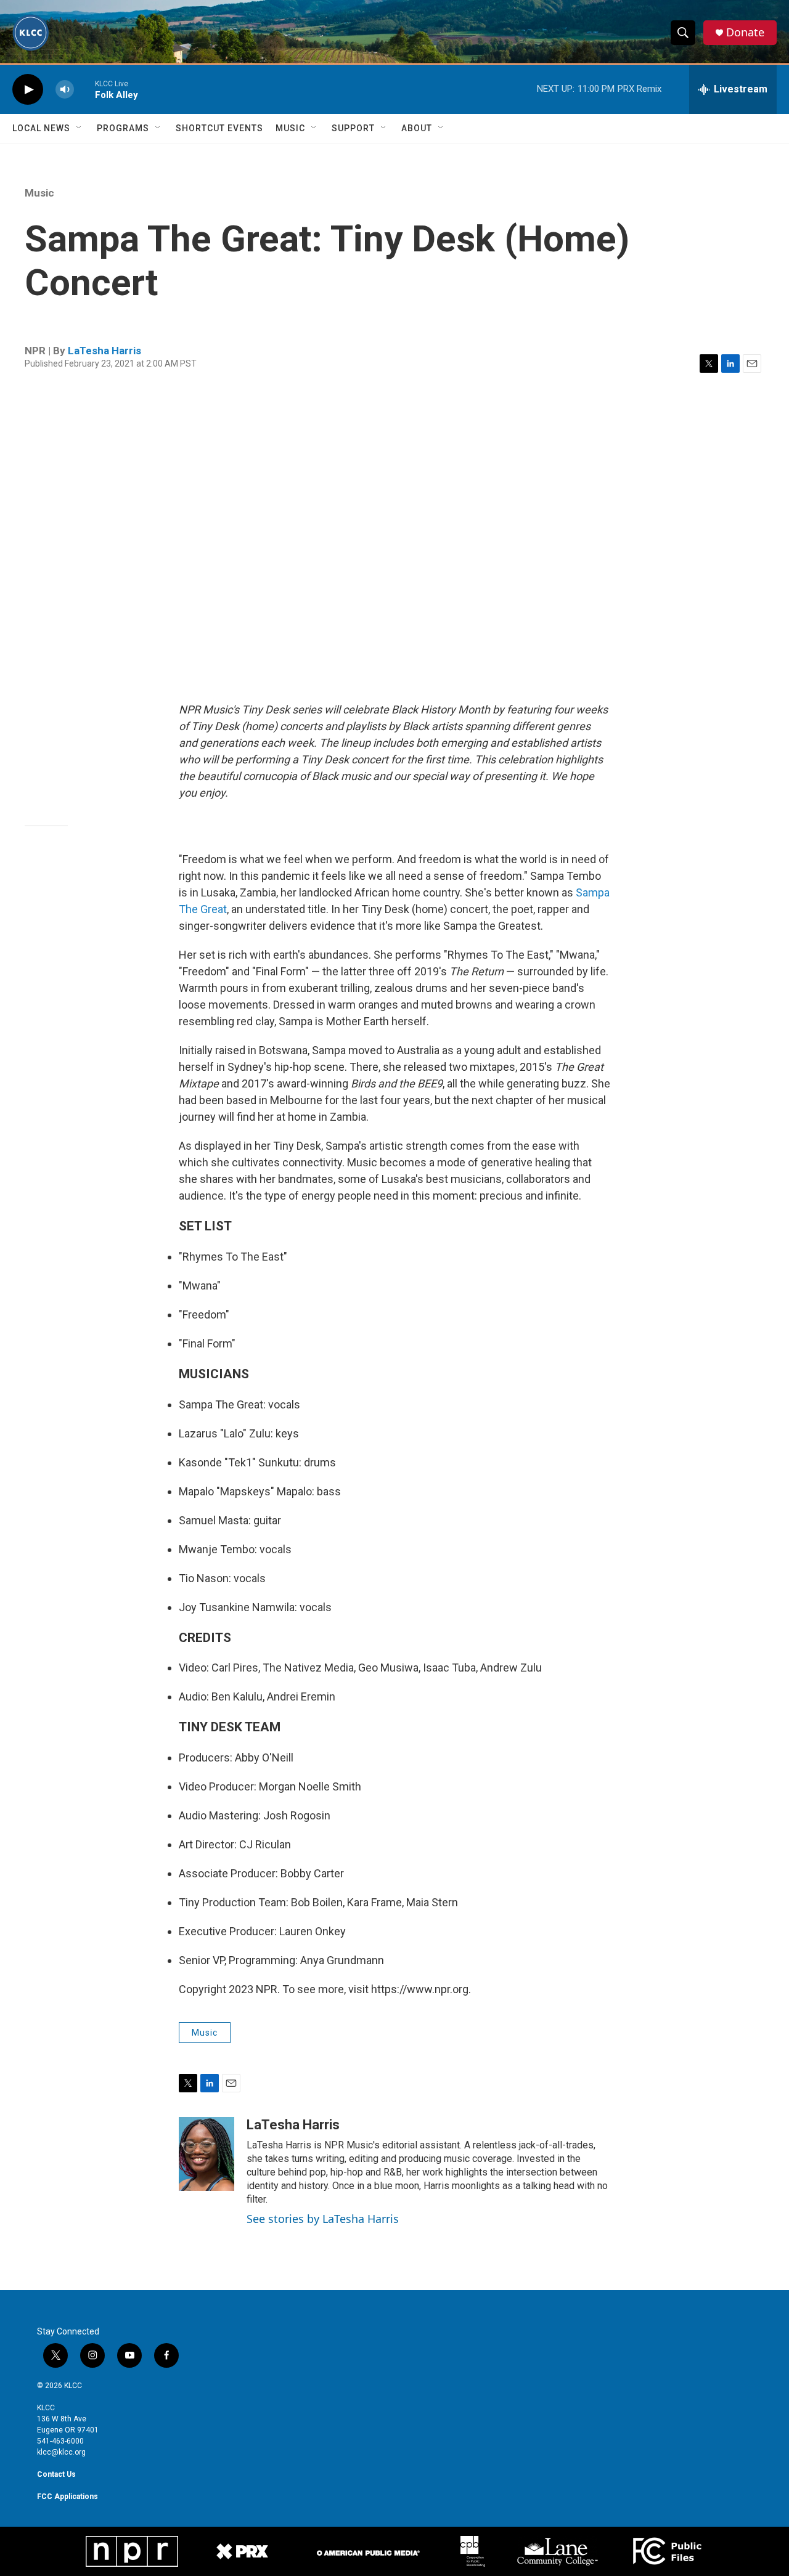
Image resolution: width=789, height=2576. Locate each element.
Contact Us (56, 2474)
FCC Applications (67, 2497)
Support (353, 128)
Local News (41, 128)
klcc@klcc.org (61, 2452)
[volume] (65, 90)
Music (290, 128)
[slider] (84, 89)
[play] (28, 90)
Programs (123, 128)
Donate (745, 32)
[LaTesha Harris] (206, 2154)
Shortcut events (219, 128)
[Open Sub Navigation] (80, 128)
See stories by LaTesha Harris (323, 2219)
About (417, 128)
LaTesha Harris (104, 351)
